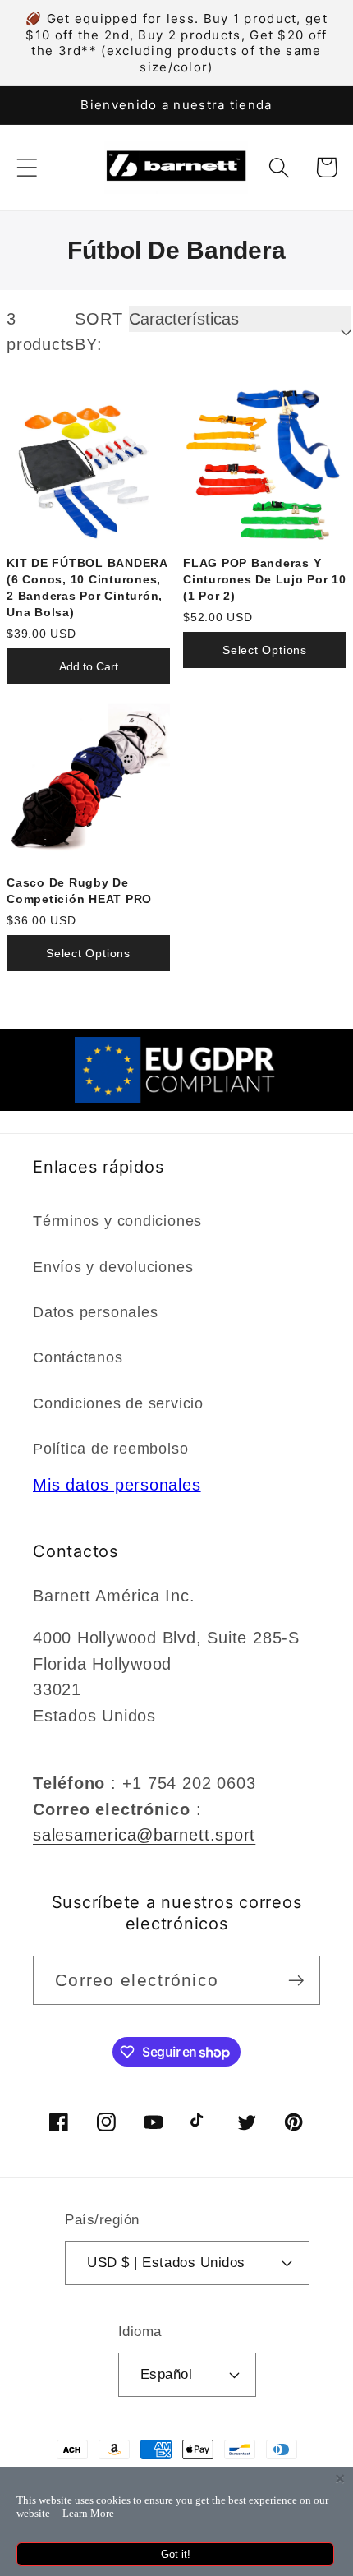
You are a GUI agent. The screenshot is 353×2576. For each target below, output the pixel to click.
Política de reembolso (110, 1449)
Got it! (176, 2554)
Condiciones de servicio (118, 1403)
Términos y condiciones (117, 1221)
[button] (27, 167)
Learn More (88, 2513)
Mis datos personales (117, 1485)
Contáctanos (78, 1357)
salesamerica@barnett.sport (144, 1835)
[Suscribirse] (296, 1981)
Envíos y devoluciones (113, 1267)
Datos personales (95, 1312)
